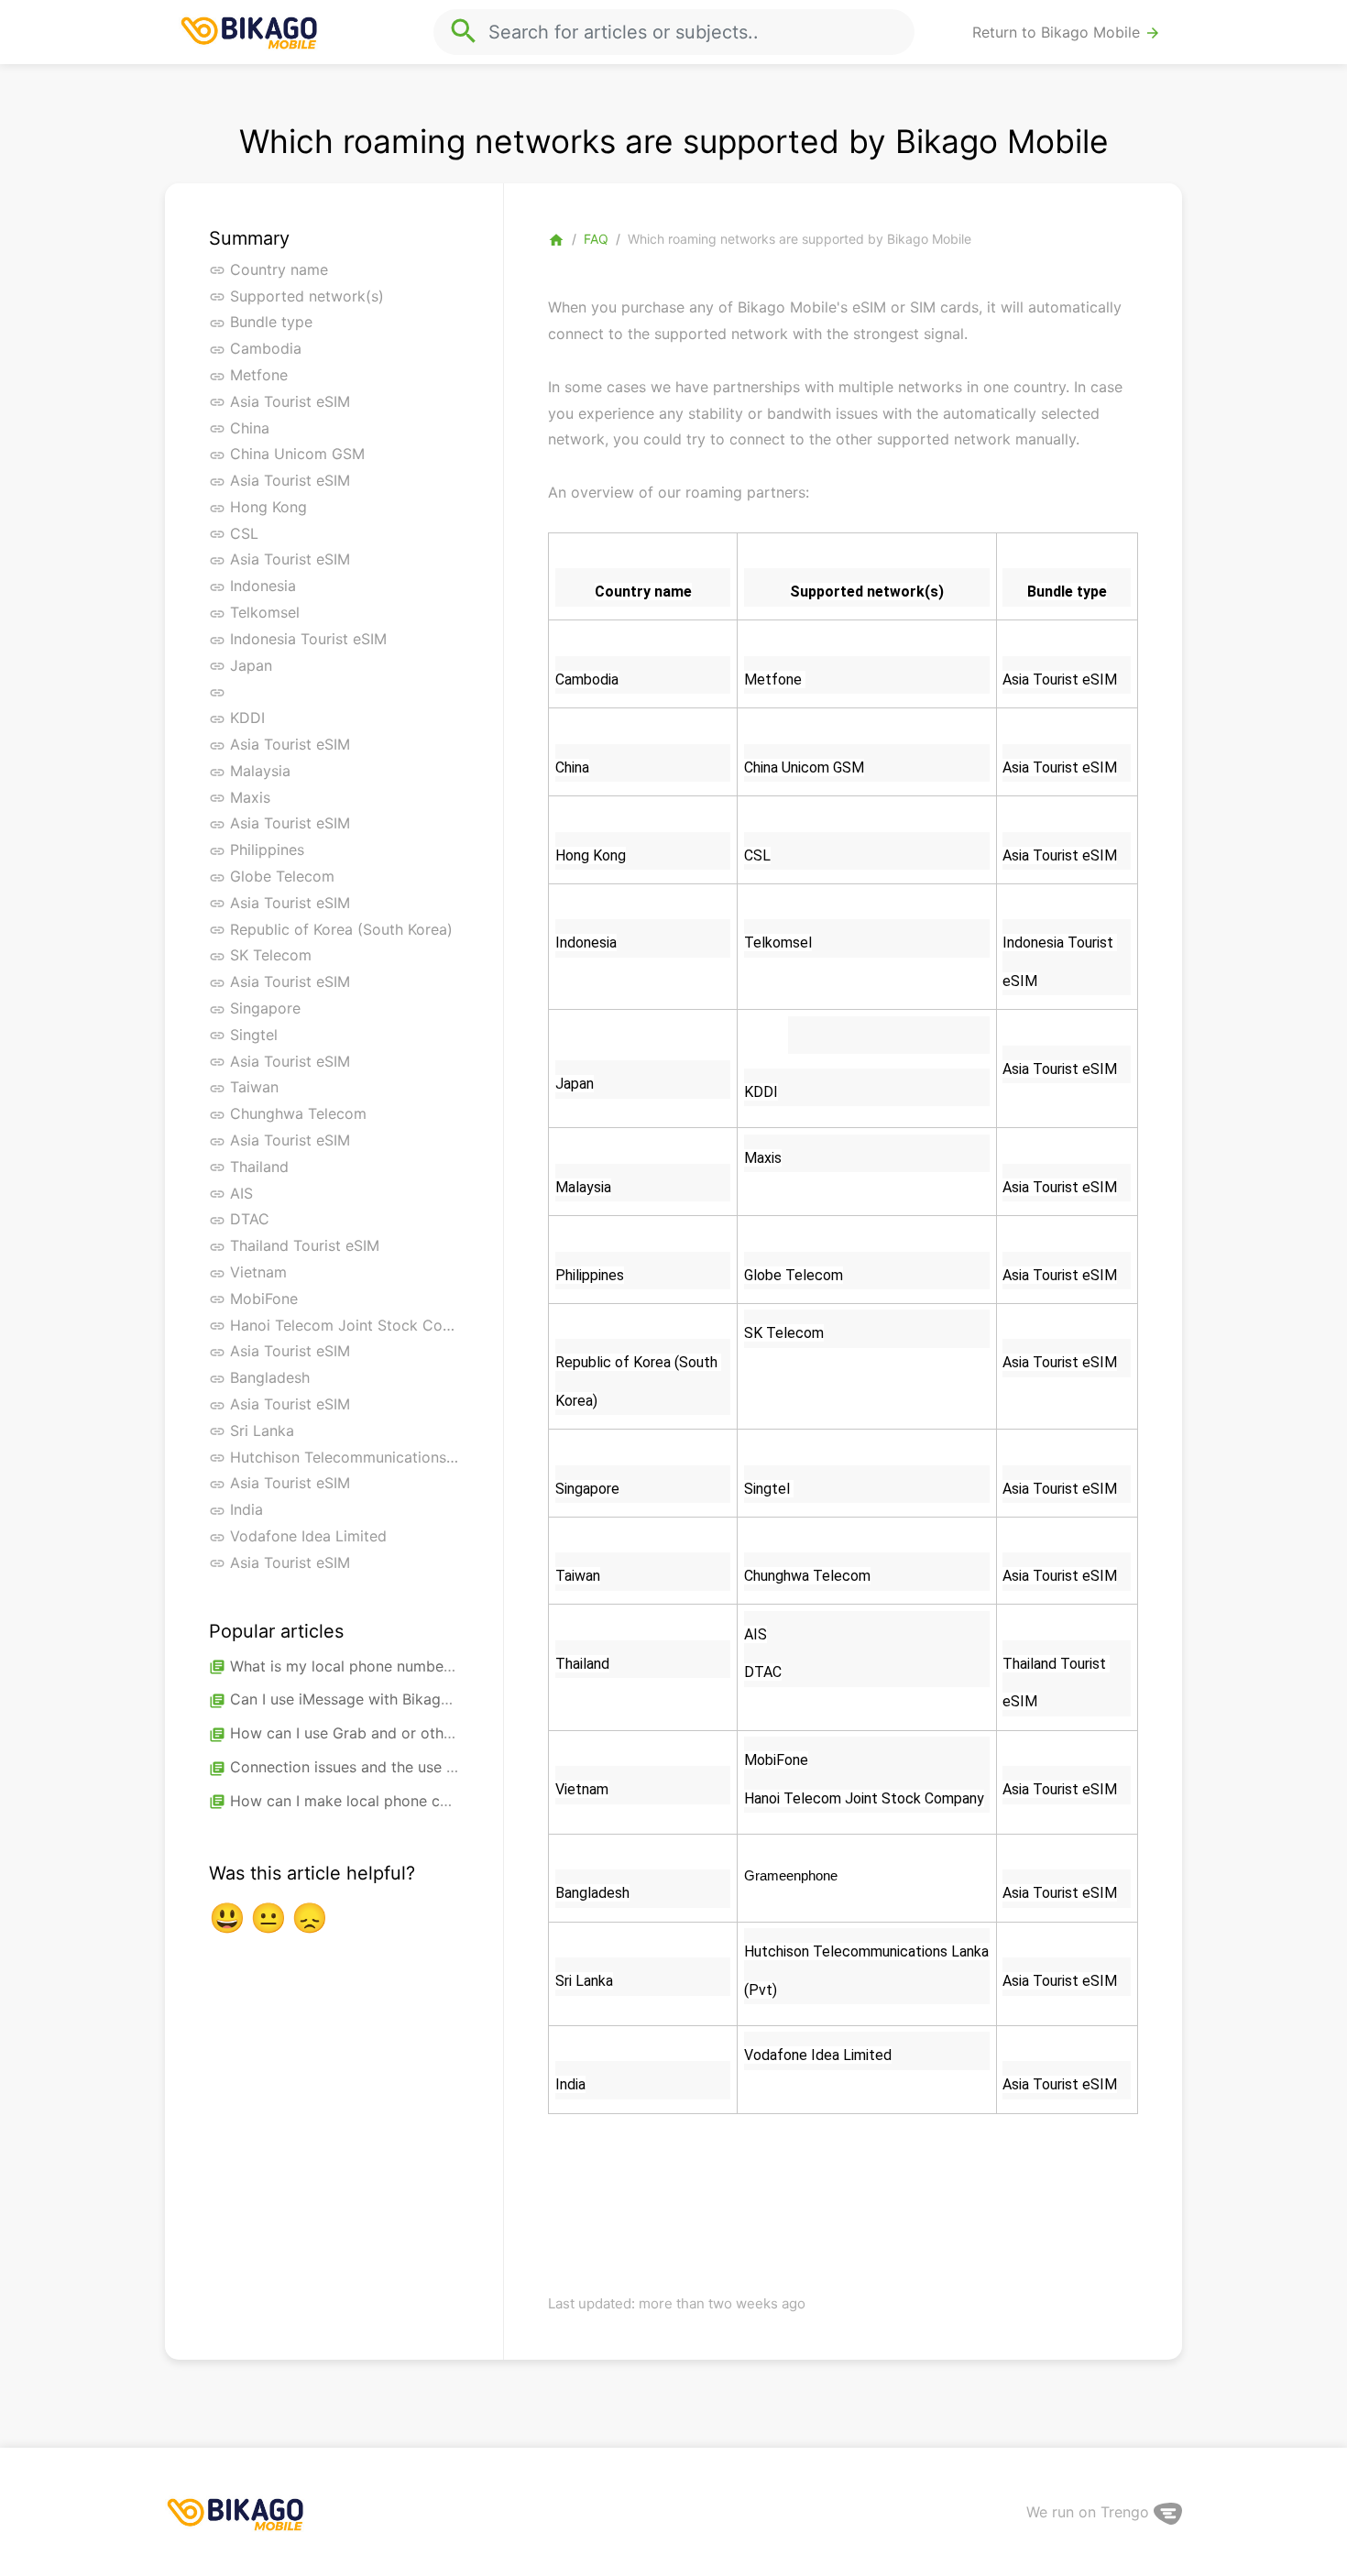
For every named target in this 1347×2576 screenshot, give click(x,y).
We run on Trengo (1090, 2512)
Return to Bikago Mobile (1067, 33)
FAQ (596, 239)
